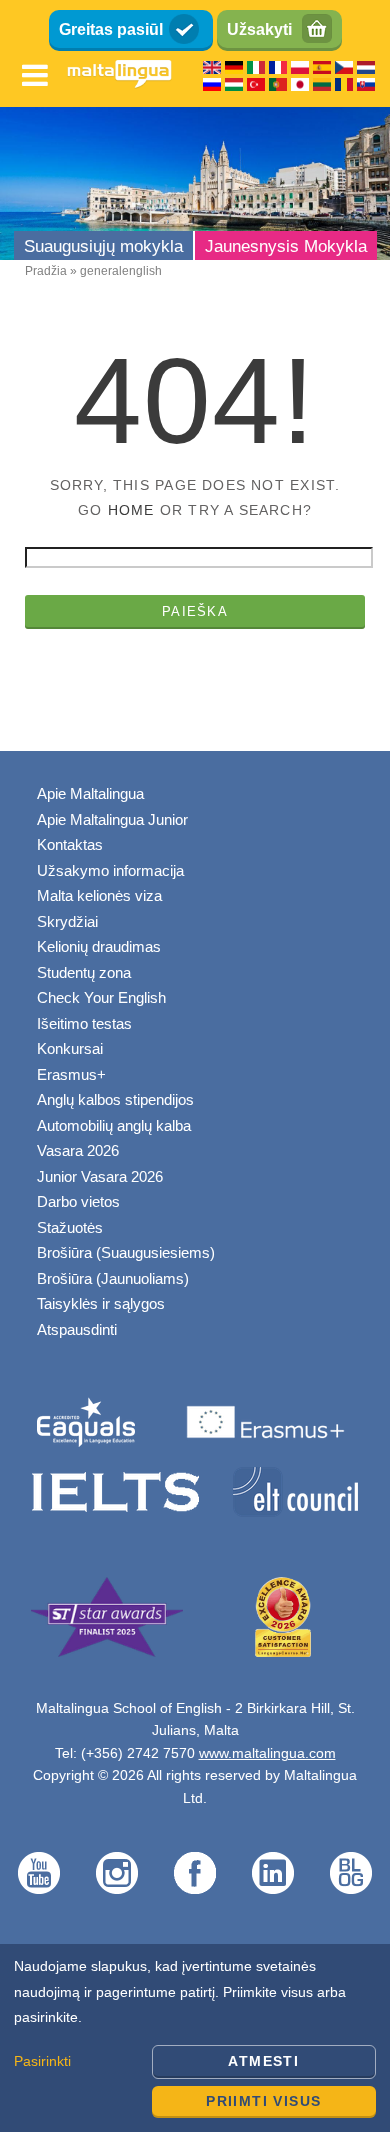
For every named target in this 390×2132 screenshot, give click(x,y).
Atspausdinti (77, 1329)
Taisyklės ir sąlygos (101, 1303)
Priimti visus (263, 2101)
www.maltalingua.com (267, 1753)
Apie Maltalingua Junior (112, 819)
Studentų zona (84, 972)
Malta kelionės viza (99, 895)
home (131, 510)
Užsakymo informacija (110, 870)
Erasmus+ (71, 1074)
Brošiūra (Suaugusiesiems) (126, 1252)
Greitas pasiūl (111, 29)
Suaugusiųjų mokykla (103, 246)
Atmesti (263, 2061)
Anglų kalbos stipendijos (115, 1099)
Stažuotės (70, 1227)
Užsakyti (259, 29)
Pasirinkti (42, 2061)
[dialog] (195, 2038)
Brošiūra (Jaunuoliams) (113, 1278)
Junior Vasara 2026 (100, 1176)
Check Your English (101, 997)
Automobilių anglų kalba (114, 1125)
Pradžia (46, 271)
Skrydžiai (67, 921)
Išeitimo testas (84, 1023)
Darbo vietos (78, 1201)
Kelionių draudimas (99, 946)
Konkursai (70, 1048)
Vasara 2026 (78, 1150)
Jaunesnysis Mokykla (286, 246)
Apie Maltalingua (90, 793)
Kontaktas (70, 844)
